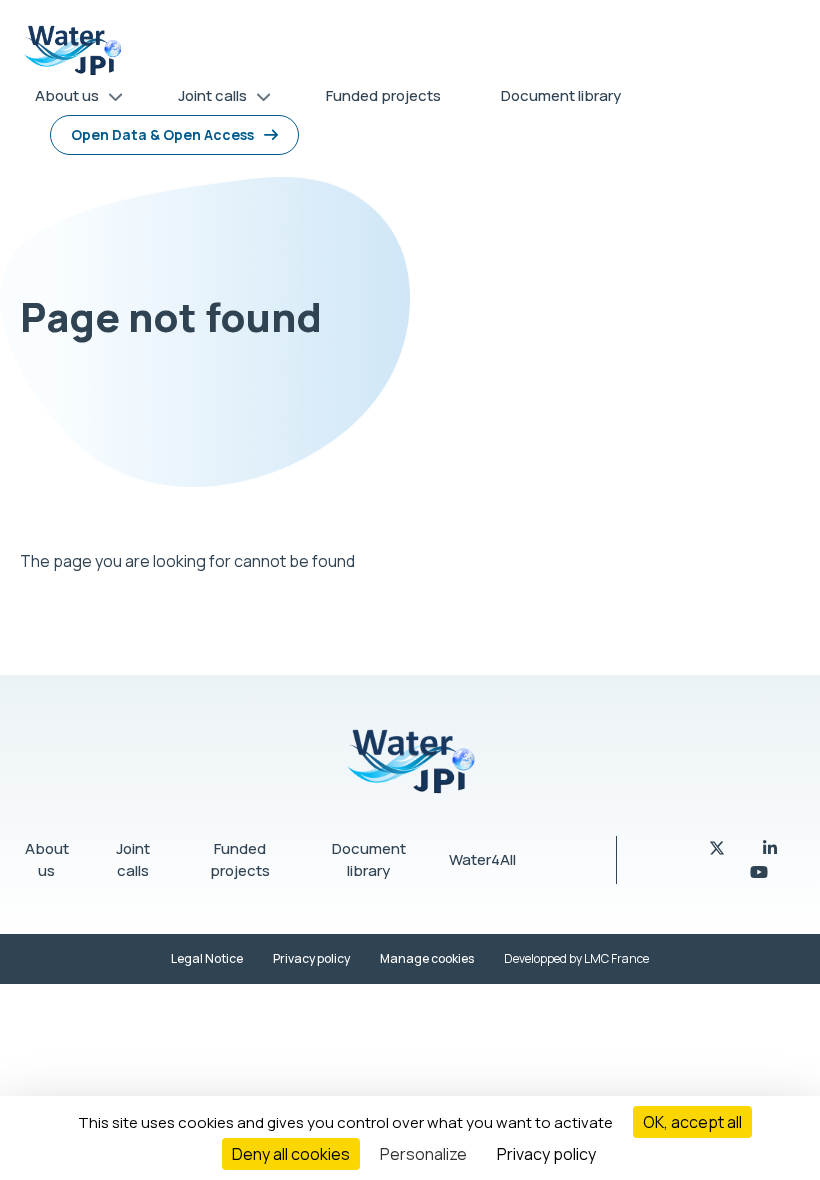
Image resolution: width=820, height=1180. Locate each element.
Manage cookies (427, 958)
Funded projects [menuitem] (383, 95)
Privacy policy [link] (546, 1154)
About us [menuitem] (59, 99)
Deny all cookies (291, 1154)
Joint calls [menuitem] (205, 99)
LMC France (616, 958)
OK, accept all (692, 1122)
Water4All (482, 859)
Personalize (423, 1154)
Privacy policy (311, 958)
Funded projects (240, 860)
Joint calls (133, 860)
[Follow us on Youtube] (759, 872)
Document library (369, 860)
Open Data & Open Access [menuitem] (162, 134)
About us (47, 860)
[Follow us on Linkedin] (770, 848)
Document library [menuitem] (561, 95)
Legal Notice (207, 958)
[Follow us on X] (718, 848)
